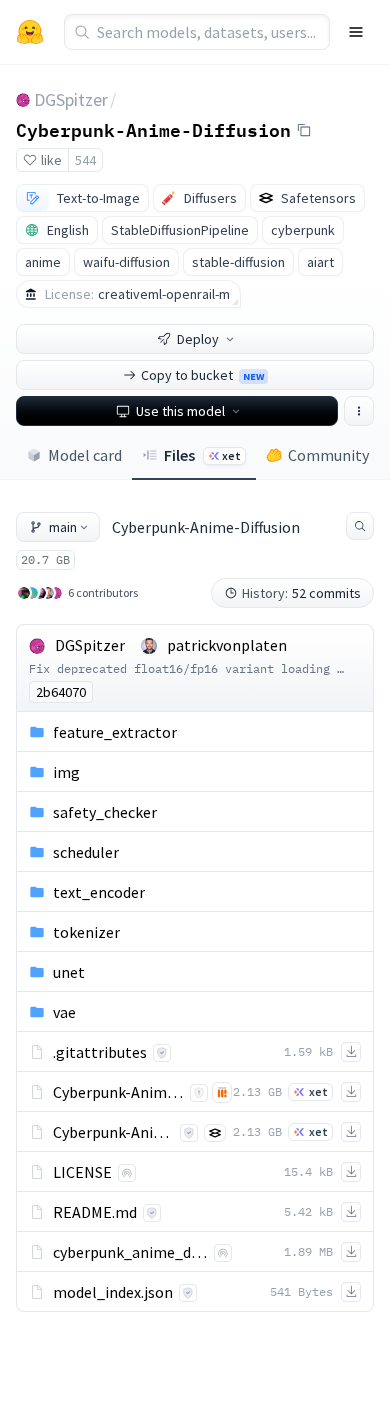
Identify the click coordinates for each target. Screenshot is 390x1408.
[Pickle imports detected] (222, 1092)
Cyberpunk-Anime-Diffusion (153, 129)
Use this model (180, 411)
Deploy (198, 339)
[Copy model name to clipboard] (304, 130)
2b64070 (61, 692)
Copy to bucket (202, 375)
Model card (85, 455)
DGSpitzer (71, 99)
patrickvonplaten (227, 645)
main (63, 527)
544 (85, 160)
